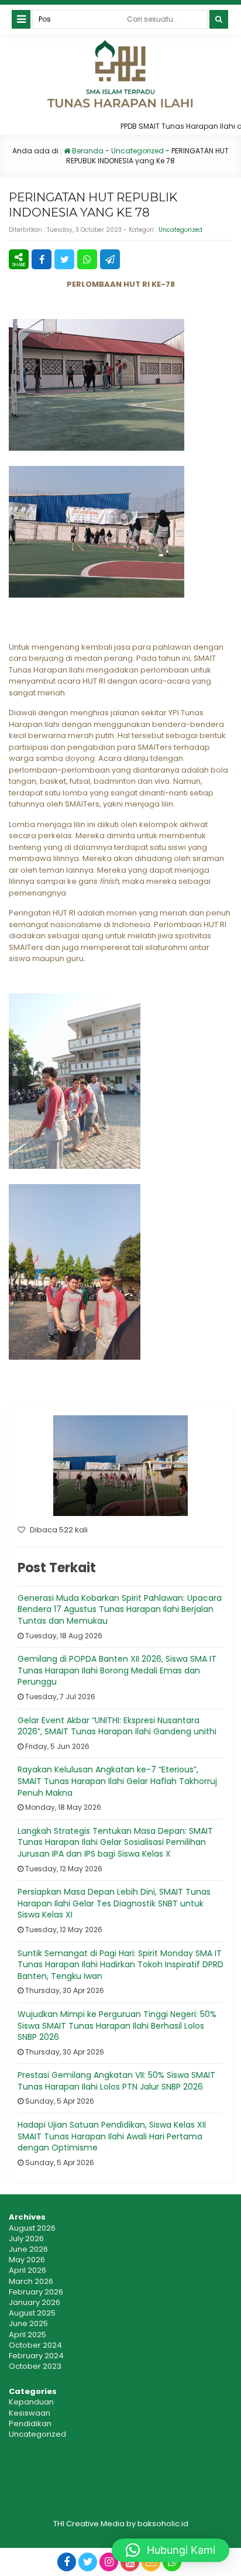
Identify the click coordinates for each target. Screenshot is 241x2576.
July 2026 (26, 2239)
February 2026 (36, 2292)
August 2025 (32, 2313)
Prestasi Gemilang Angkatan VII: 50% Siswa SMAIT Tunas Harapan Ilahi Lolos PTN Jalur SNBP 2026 (116, 2081)
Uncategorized (137, 151)
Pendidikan (30, 2424)
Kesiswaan (30, 2413)
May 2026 (27, 2260)
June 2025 (28, 2323)
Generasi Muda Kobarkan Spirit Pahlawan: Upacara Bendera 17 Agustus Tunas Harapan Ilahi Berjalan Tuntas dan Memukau (120, 1609)
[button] (171, 2550)
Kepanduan (31, 2402)
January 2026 (35, 2302)
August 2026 (32, 2228)
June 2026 (28, 2249)
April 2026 (27, 2270)
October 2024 (35, 2345)
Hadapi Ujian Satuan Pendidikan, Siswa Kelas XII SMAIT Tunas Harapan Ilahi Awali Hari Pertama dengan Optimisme (112, 2136)
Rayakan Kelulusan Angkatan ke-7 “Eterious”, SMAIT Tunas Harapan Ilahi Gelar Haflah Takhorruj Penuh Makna (117, 1781)
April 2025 (27, 2335)
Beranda (87, 151)
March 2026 (31, 2281)
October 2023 (35, 2366)
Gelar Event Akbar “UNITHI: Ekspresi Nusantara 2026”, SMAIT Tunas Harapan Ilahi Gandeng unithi (117, 1726)
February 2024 (36, 2356)
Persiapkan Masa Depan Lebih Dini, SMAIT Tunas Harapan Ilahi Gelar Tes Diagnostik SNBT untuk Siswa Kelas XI (114, 1903)
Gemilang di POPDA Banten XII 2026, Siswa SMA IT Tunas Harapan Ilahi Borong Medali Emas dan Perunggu (117, 1670)
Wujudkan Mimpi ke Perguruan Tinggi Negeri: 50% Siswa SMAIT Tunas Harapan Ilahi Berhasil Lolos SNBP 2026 (117, 2026)
